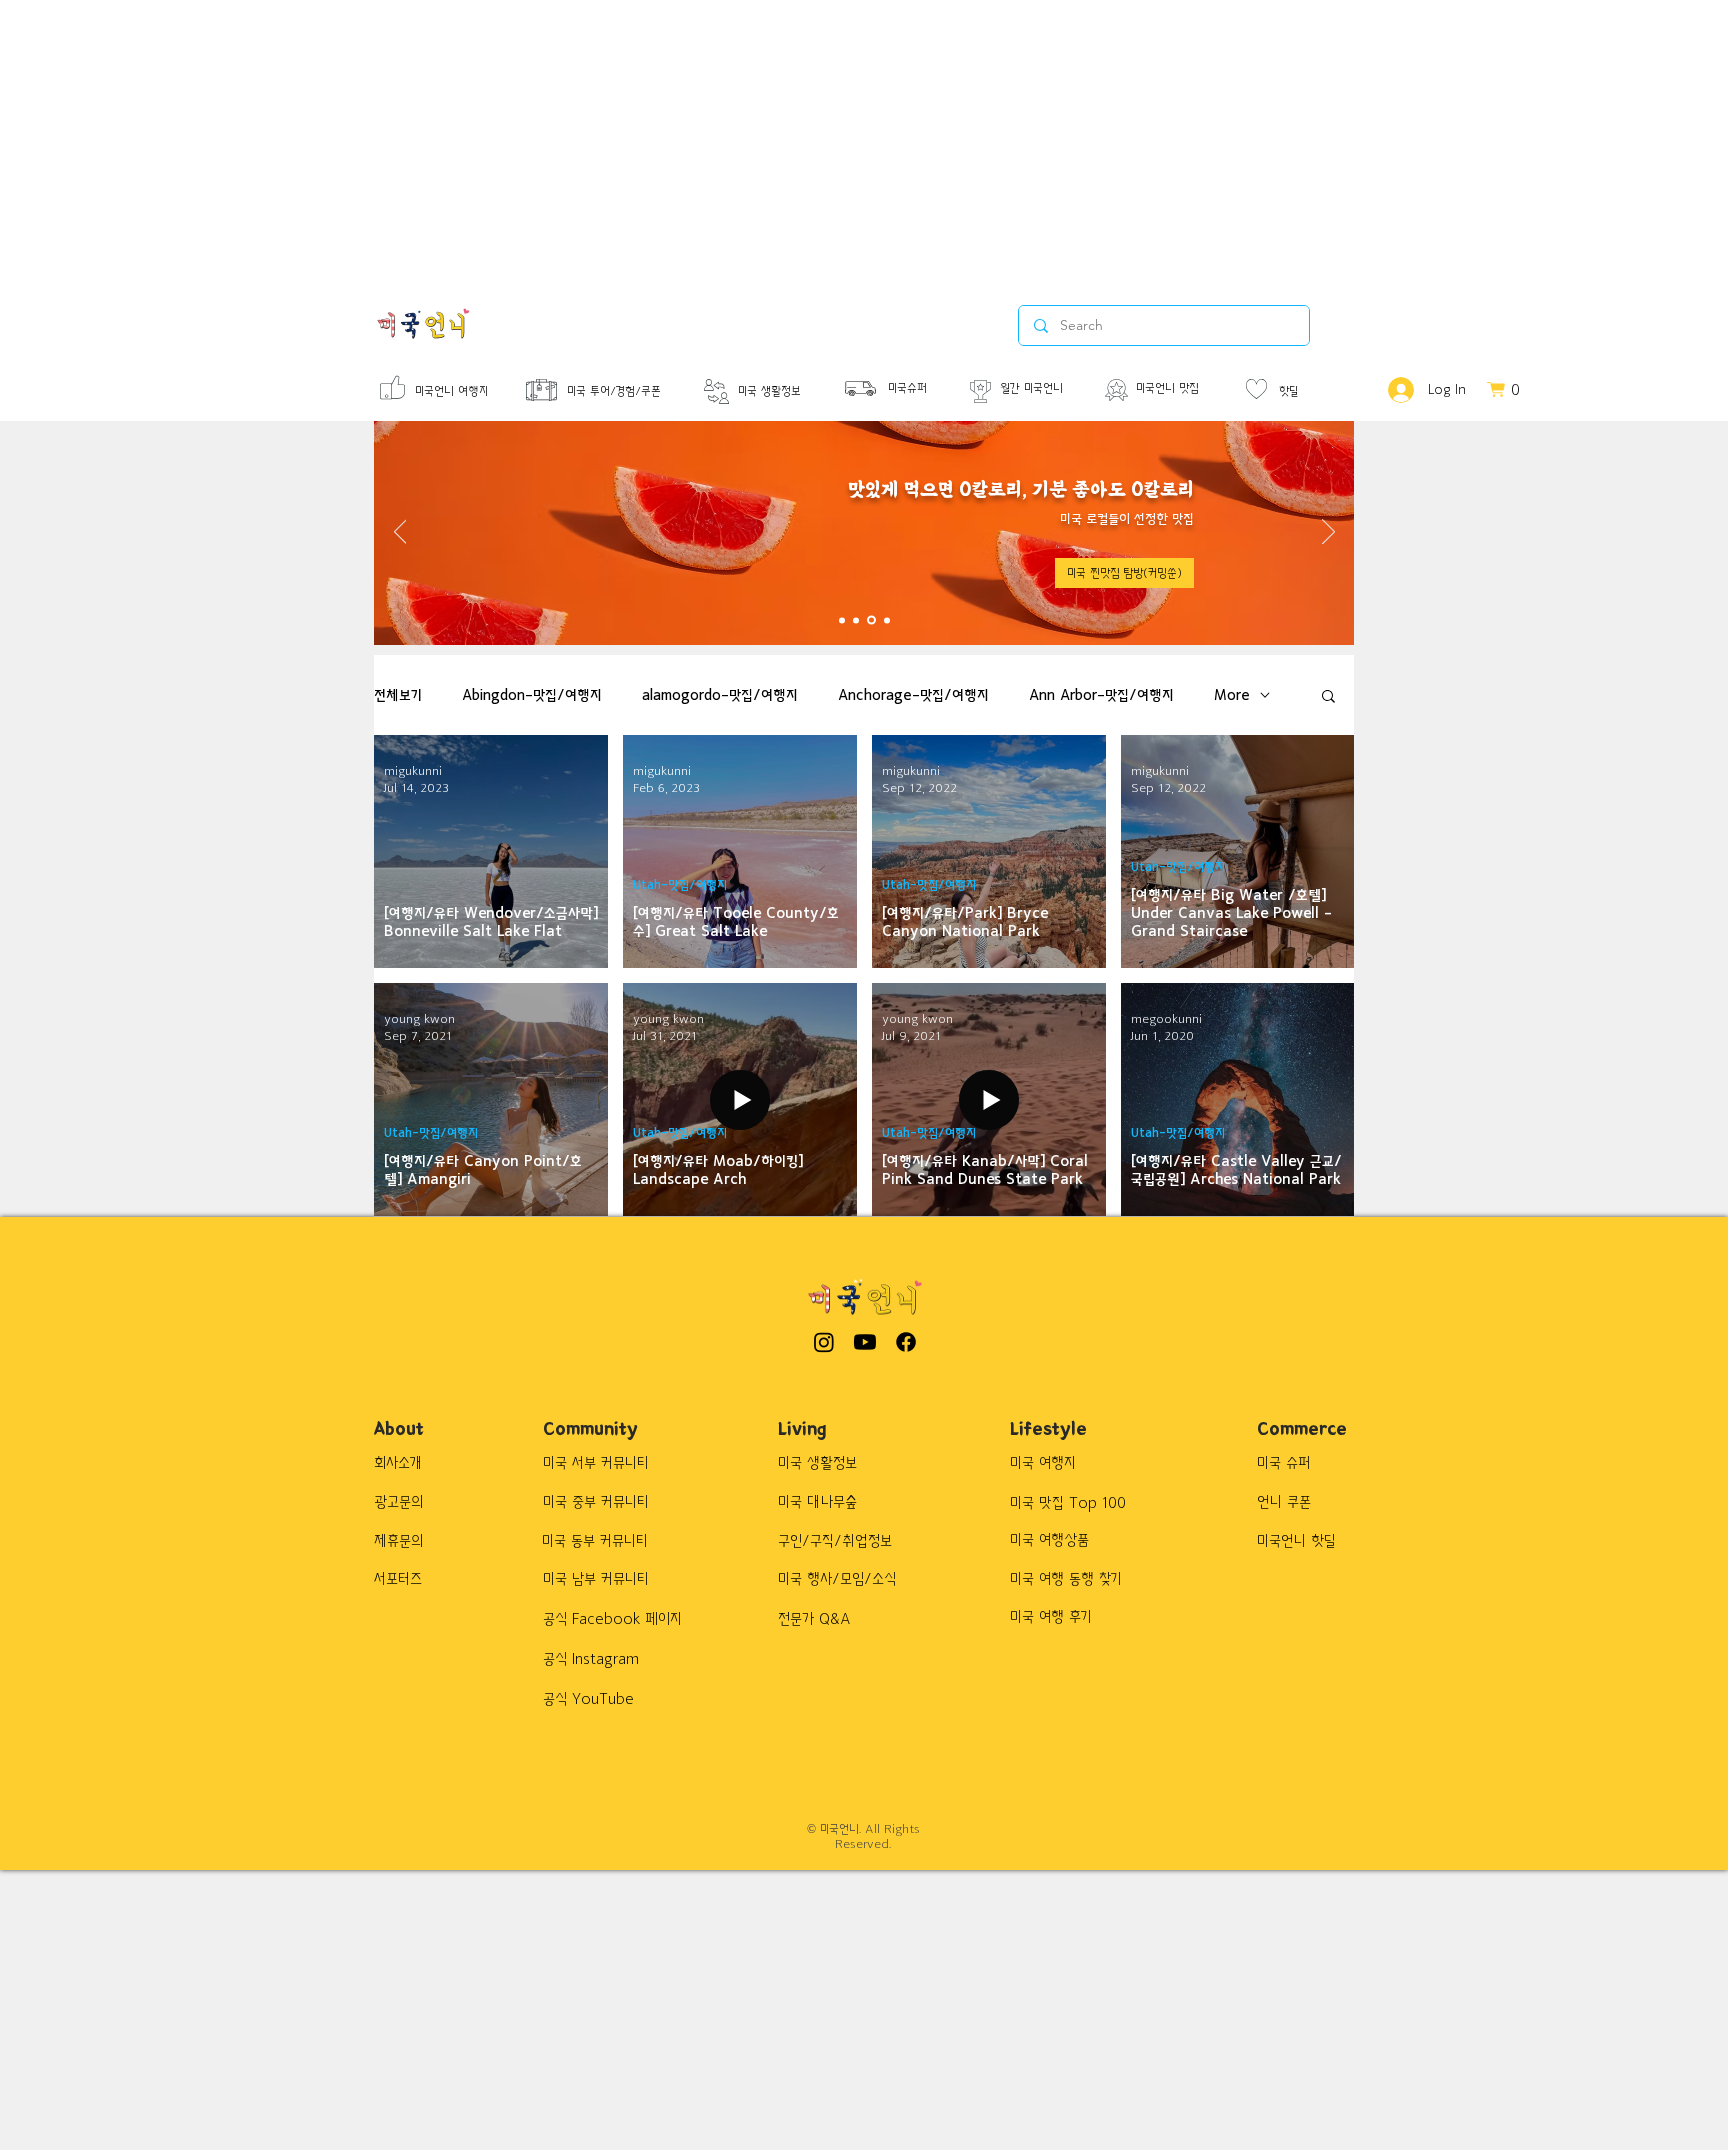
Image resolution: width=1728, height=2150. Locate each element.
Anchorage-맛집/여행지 (913, 695)
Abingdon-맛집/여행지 (532, 695)
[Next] (1328, 533)
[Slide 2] (856, 620)
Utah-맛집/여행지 (680, 885)
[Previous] (400, 533)
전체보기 (398, 695)
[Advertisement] (600, 140)
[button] (1124, 573)
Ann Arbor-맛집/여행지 (1101, 695)
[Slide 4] (887, 620)
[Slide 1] (842, 620)
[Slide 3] (871, 620)
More (1232, 695)
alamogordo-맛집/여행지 (720, 695)
